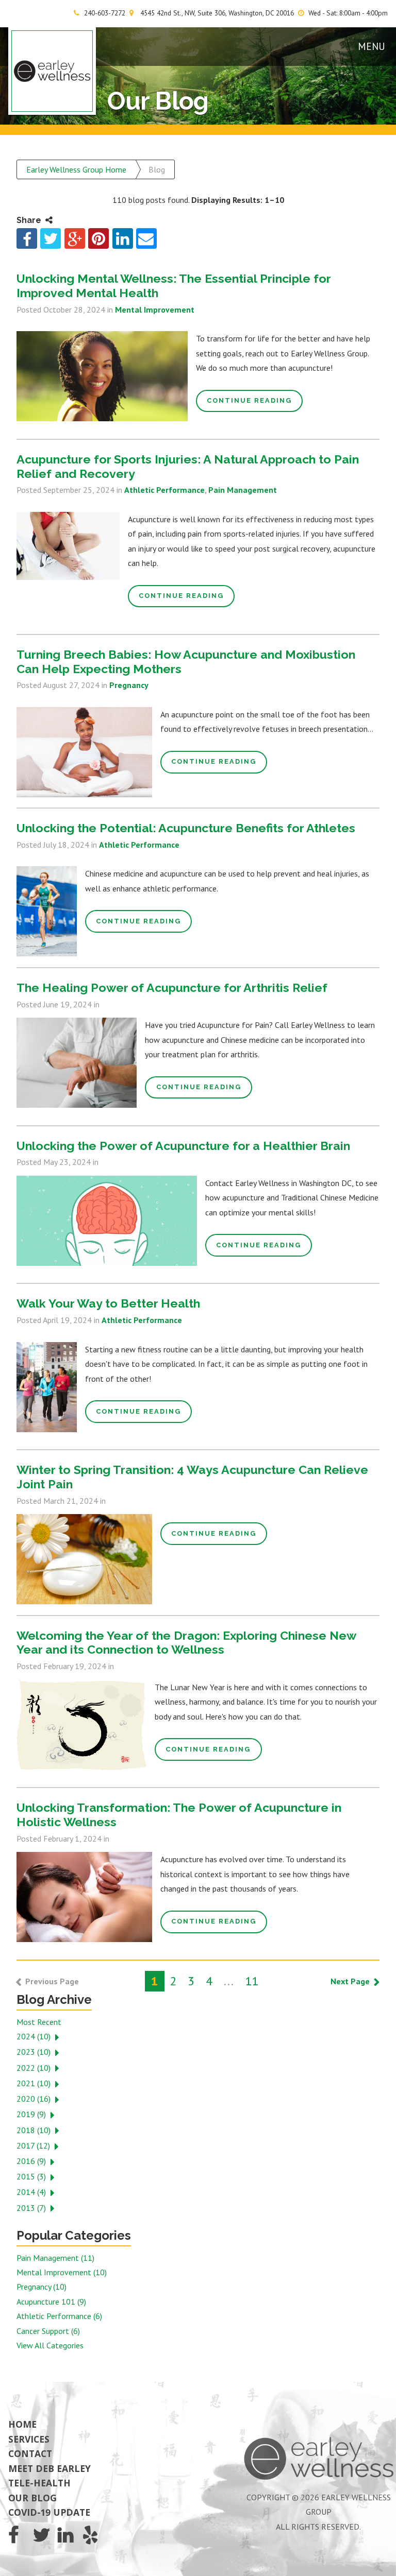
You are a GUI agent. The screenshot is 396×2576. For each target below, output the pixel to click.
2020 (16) (34, 2099)
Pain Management (243, 490)
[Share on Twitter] (51, 238)
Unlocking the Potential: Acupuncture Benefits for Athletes (186, 828)
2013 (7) (31, 2208)
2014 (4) (31, 2192)
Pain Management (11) (55, 2258)
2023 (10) (34, 2052)
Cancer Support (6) (48, 2331)
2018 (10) (34, 2130)
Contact (30, 2453)
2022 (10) (34, 2068)
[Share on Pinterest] (98, 238)
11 (252, 1981)
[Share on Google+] (75, 238)
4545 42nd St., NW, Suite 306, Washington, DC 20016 (217, 13)
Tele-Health (39, 2483)
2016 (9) (31, 2161)
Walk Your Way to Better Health (108, 1303)
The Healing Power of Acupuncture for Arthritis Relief (172, 988)
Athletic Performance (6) (59, 2316)
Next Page (350, 1981)
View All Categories (50, 2345)
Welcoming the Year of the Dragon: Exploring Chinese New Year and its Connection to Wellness (186, 1643)
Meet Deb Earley (49, 2468)
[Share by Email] (146, 238)
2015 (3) (31, 2176)
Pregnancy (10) (42, 2287)
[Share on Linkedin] (123, 238)
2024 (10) (34, 2036)
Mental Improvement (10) (62, 2272)
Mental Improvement (155, 310)
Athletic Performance (164, 490)
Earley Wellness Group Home (76, 169)
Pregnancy (129, 685)
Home (22, 2424)
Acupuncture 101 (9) (51, 2302)
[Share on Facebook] (27, 238)
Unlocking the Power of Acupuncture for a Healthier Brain (183, 1146)
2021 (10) (34, 2083)
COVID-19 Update (49, 2512)
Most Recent (39, 2022)
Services (29, 2439)
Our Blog (32, 2498)
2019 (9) (31, 2114)
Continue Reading (249, 400)
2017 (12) (33, 2145)
